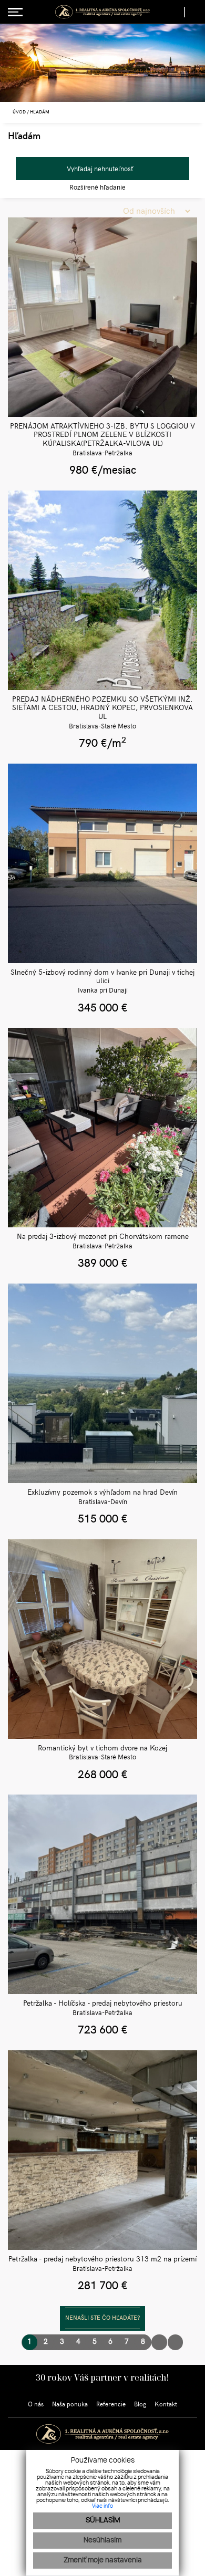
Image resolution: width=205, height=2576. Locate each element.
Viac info (102, 2506)
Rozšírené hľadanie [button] (98, 187)
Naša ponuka (70, 2405)
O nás (36, 2405)
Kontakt (166, 2405)
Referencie (111, 2405)
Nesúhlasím (102, 2541)
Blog (140, 2405)
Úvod (19, 112)
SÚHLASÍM (103, 2521)
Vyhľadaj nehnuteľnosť (100, 169)
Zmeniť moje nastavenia (103, 2561)
